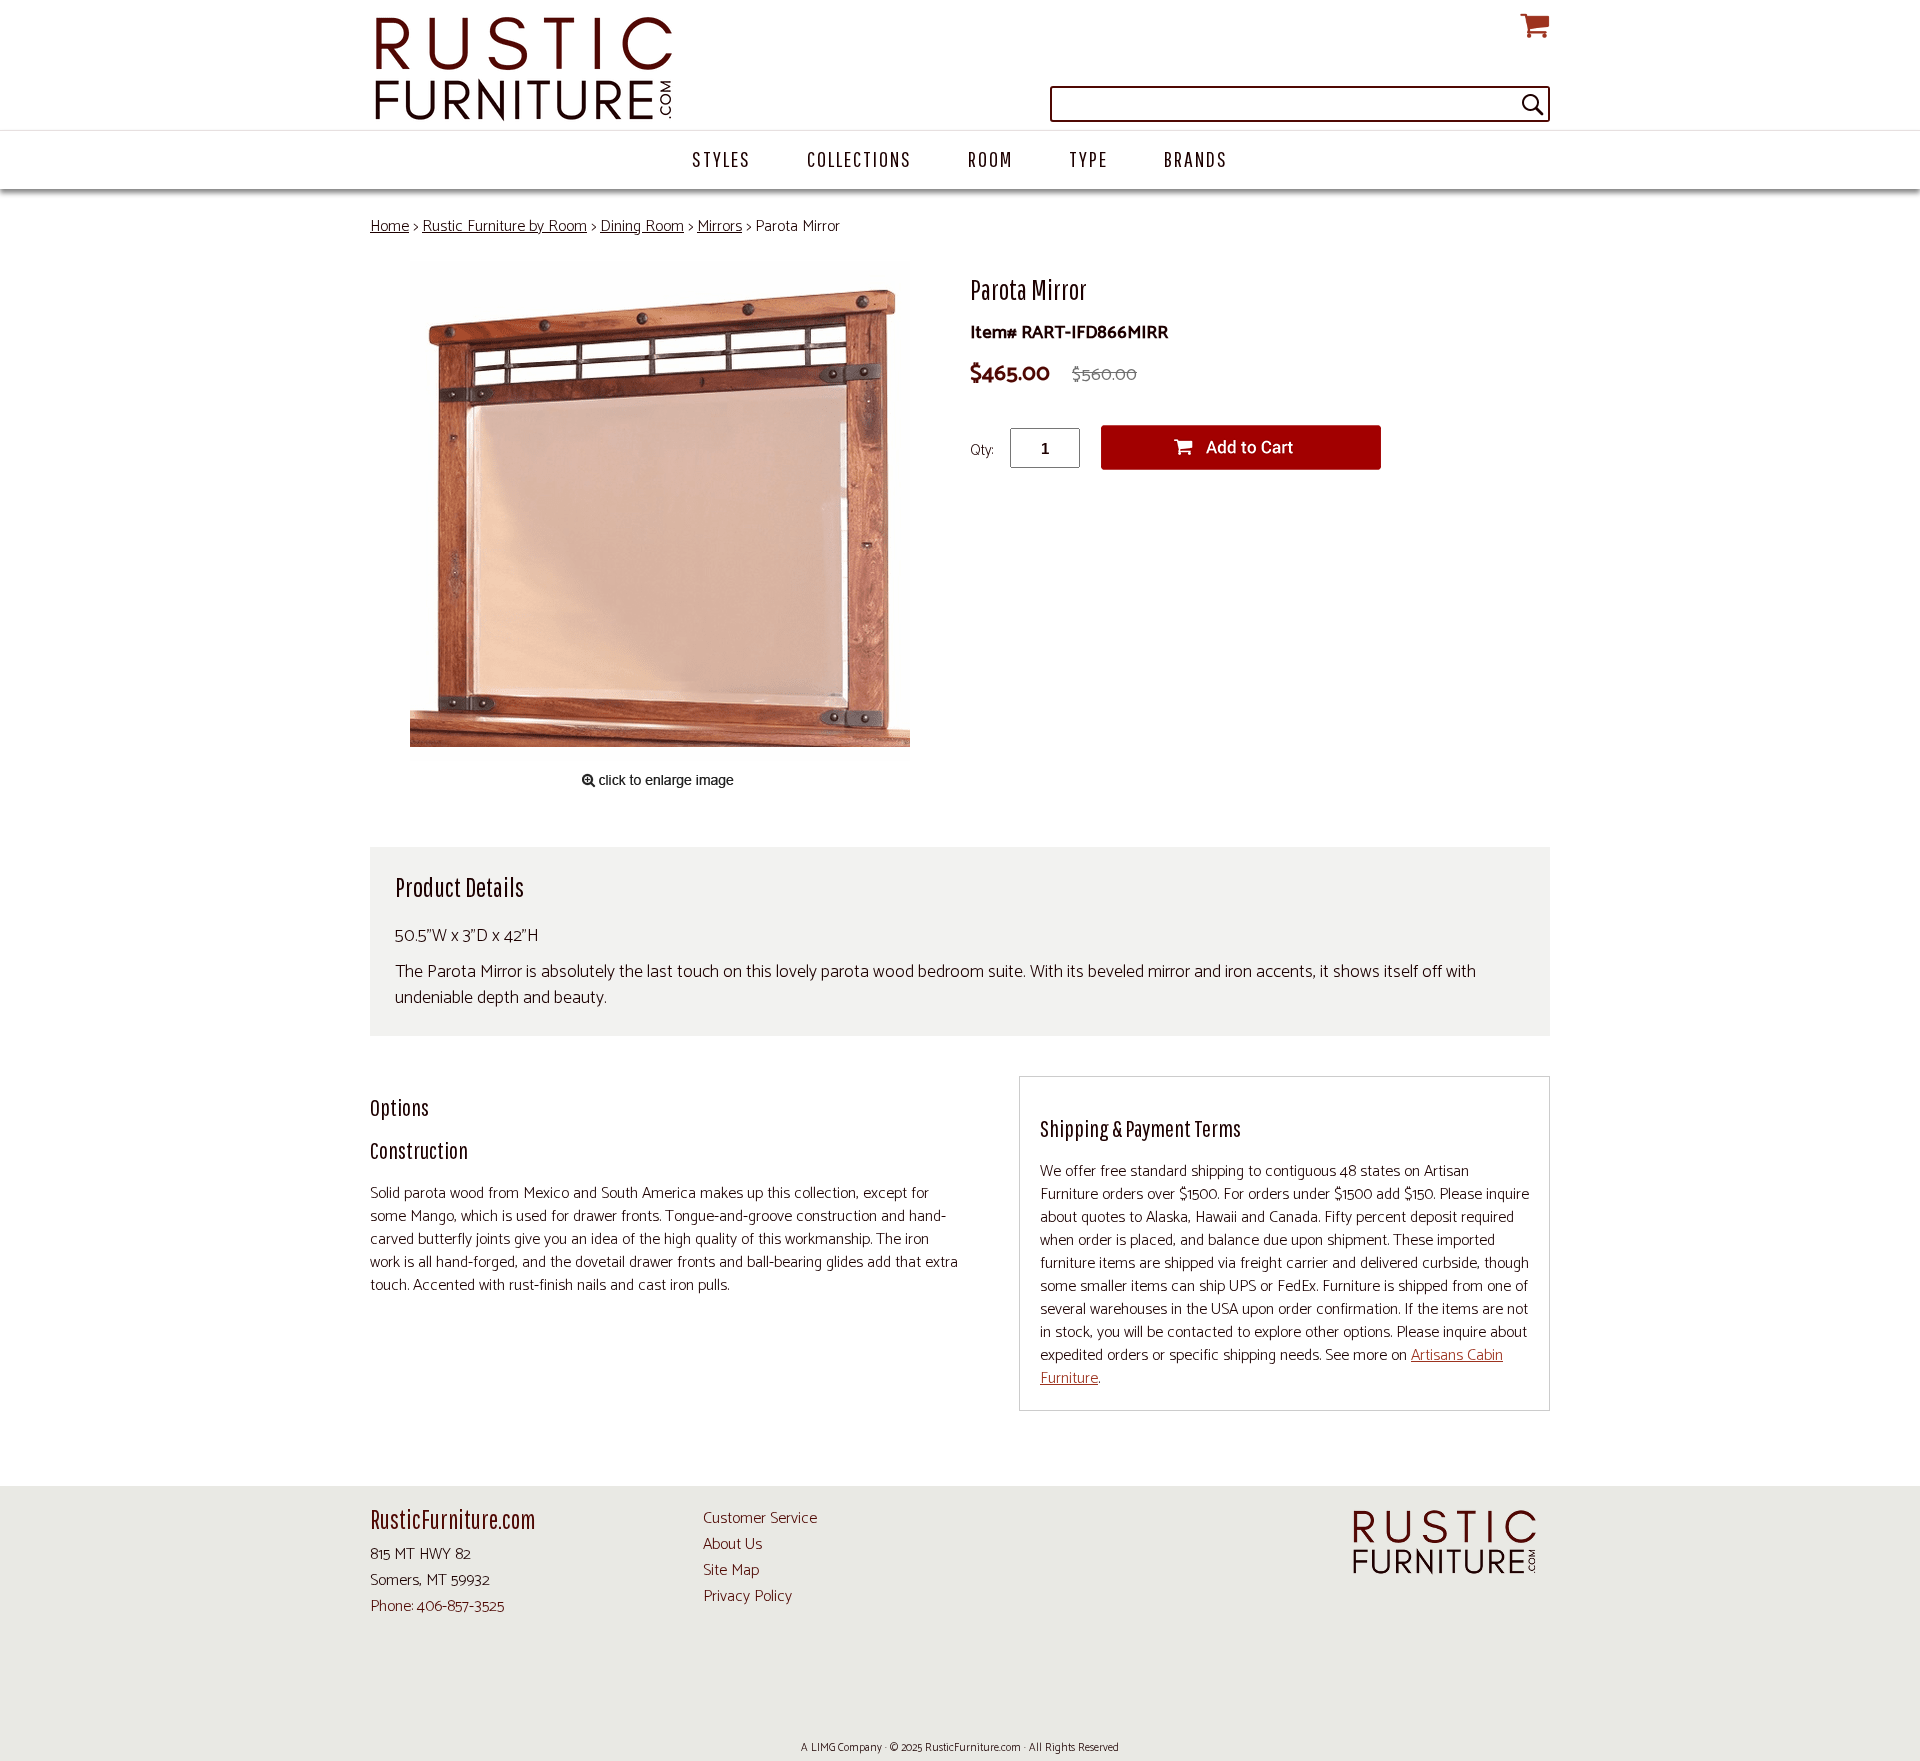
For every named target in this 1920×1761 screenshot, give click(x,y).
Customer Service (760, 1518)
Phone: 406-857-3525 (437, 1606)
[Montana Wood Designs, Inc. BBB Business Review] (1083, 1701)
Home (389, 226)
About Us (732, 1544)
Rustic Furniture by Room (504, 226)
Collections (859, 158)
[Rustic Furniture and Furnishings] (960, 70)
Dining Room (642, 226)
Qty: (981, 450)
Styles (721, 158)
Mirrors (719, 226)
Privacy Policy (747, 1596)
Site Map (731, 1570)
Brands (1196, 158)
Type (1088, 158)
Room (990, 158)
